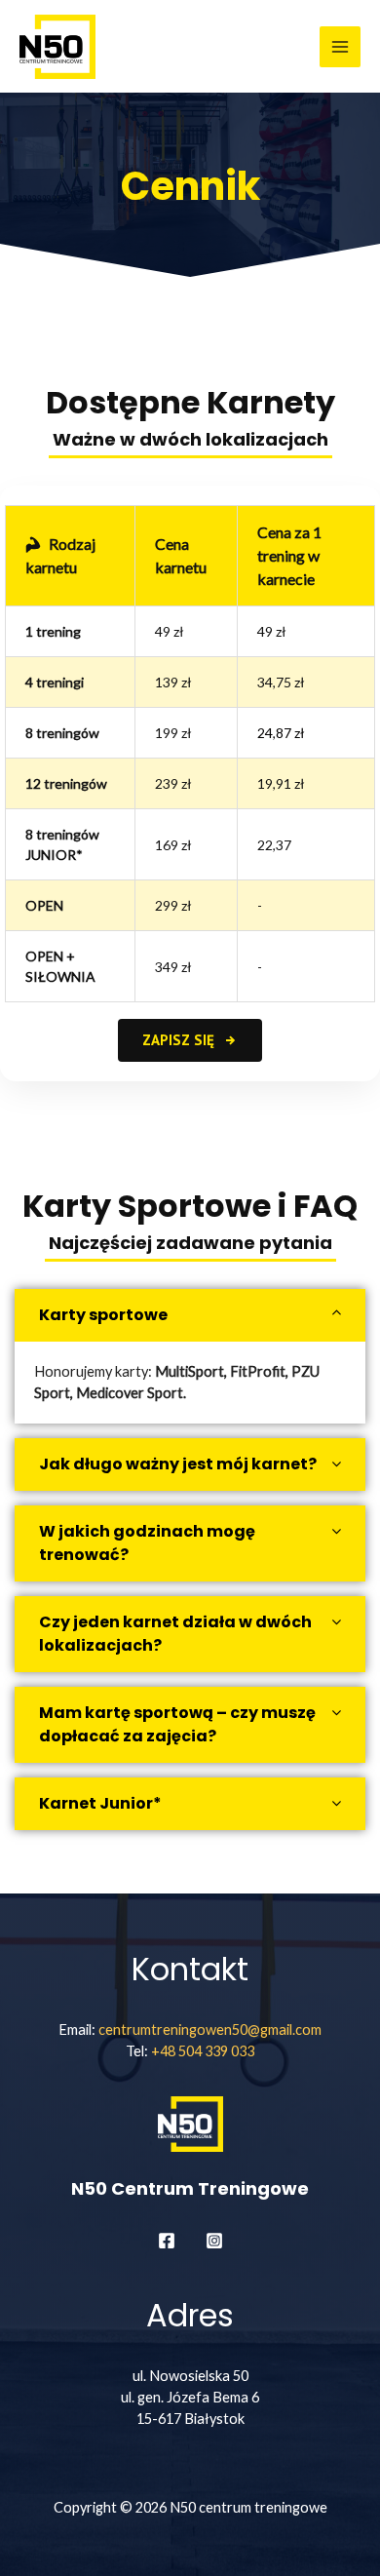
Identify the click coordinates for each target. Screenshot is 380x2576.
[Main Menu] (340, 47)
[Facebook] (167, 2241)
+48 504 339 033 (203, 2051)
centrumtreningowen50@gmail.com (210, 2030)
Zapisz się (180, 1040)
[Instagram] (214, 2241)
